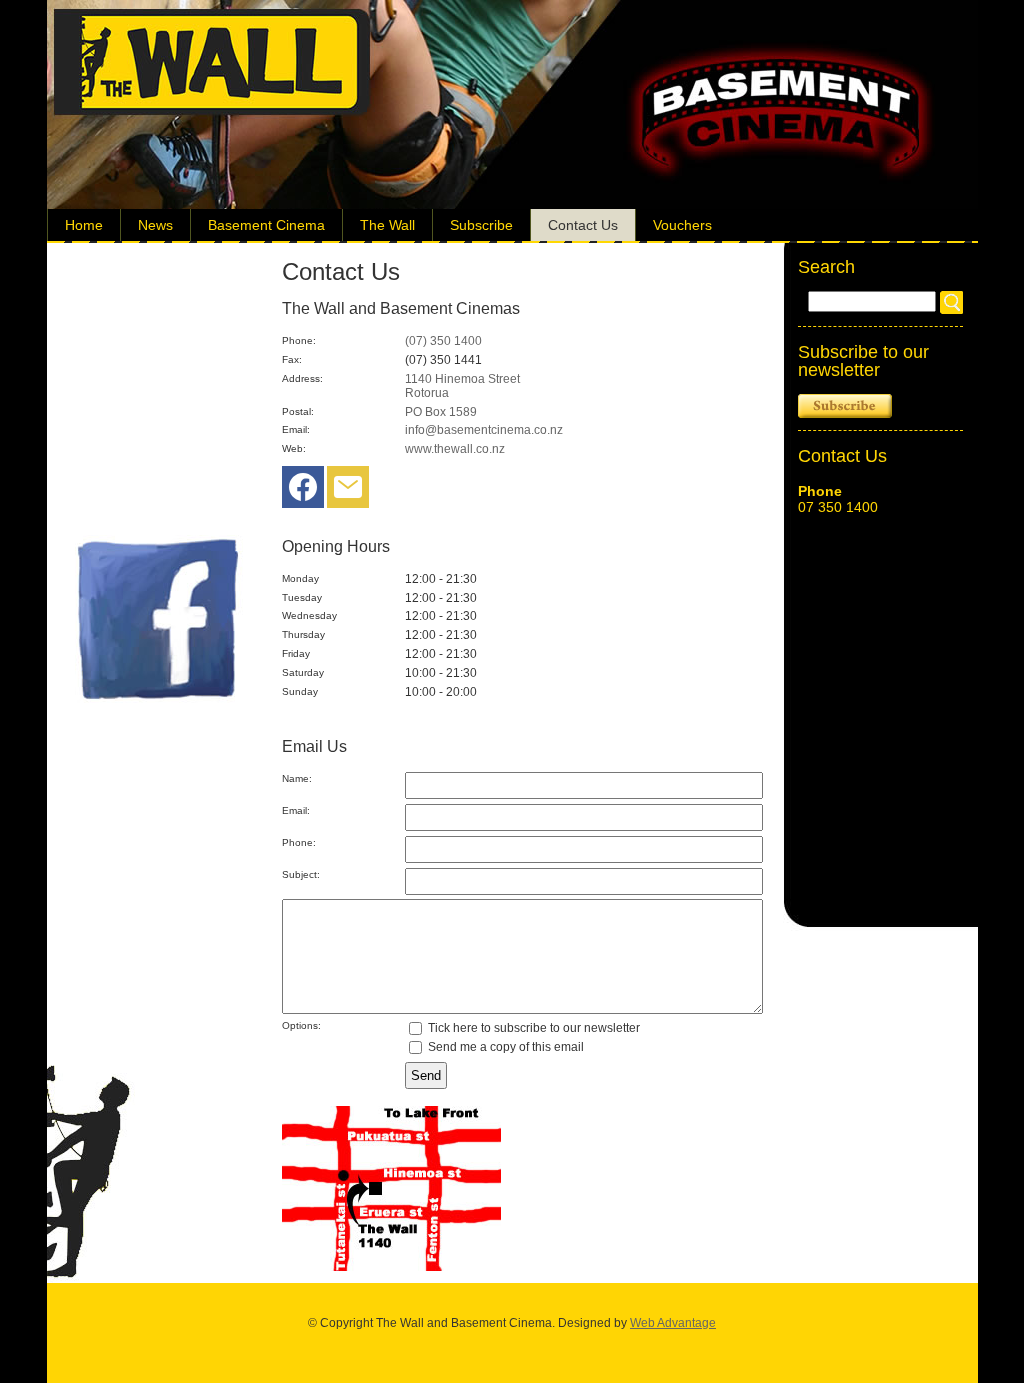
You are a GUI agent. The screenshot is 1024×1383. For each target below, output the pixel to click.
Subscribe (481, 225)
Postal (296, 411)
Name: (297, 778)
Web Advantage (673, 1323)
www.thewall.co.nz (455, 449)
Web (292, 448)
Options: (301, 1025)
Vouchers (682, 225)
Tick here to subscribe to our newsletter (532, 1028)
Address (301, 378)
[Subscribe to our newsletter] (348, 492)
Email (294, 429)
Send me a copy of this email (504, 1047)
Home (84, 225)
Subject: (301, 874)
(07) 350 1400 (443, 341)
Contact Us (583, 225)
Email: (296, 810)
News (155, 225)
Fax (290, 359)
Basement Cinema (266, 225)
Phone (297, 340)
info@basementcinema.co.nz (484, 430)
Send (426, 1075)
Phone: (299, 842)
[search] (951, 302)
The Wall (387, 225)
